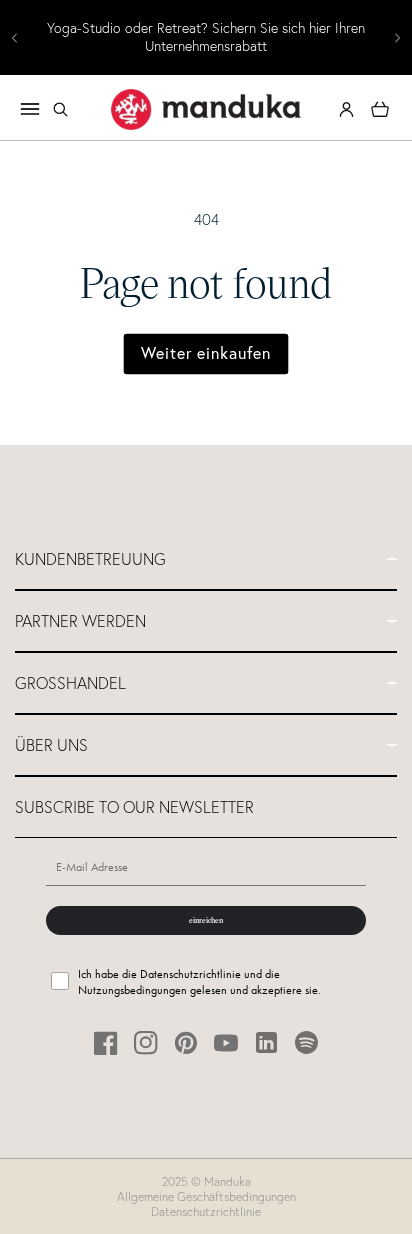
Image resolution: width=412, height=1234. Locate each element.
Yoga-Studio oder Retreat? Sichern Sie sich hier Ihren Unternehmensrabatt (206, 37)
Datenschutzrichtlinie (206, 1211)
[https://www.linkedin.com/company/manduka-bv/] (266, 1042)
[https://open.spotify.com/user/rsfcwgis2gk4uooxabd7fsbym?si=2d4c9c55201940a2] (306, 1042)
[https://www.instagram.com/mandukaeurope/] (146, 1042)
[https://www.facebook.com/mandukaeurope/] (106, 1042)
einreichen (206, 920)
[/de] (206, 109)
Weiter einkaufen (206, 353)
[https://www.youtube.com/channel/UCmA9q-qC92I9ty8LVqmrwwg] (226, 1042)
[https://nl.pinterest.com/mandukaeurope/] (186, 1042)
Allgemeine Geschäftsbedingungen (206, 1196)
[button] (60, 109)
